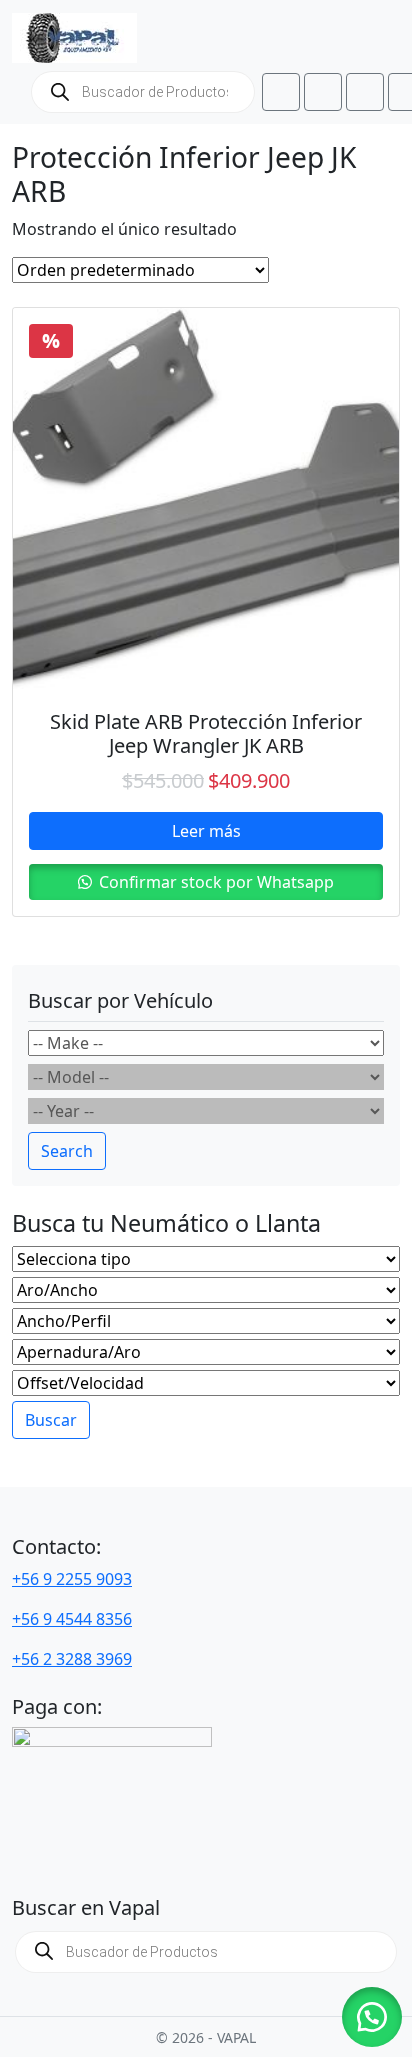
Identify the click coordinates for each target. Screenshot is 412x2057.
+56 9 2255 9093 (72, 1579)
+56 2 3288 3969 (72, 1659)
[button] (372, 2017)
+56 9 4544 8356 (72, 1619)
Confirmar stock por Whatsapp (214, 882)
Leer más (206, 831)
